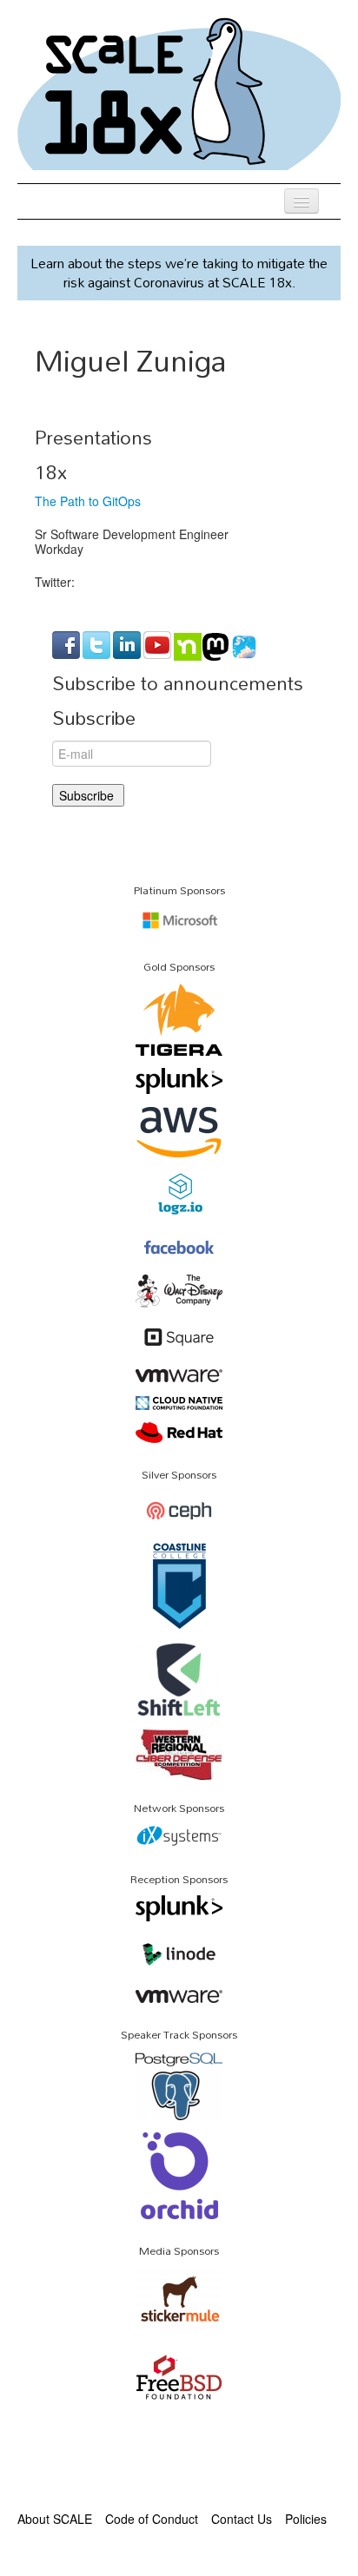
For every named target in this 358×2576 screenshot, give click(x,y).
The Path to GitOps (88, 501)
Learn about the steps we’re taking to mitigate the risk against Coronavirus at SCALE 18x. (179, 273)
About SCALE (55, 2519)
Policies (306, 2519)
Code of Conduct (152, 2519)
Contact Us (242, 2519)
